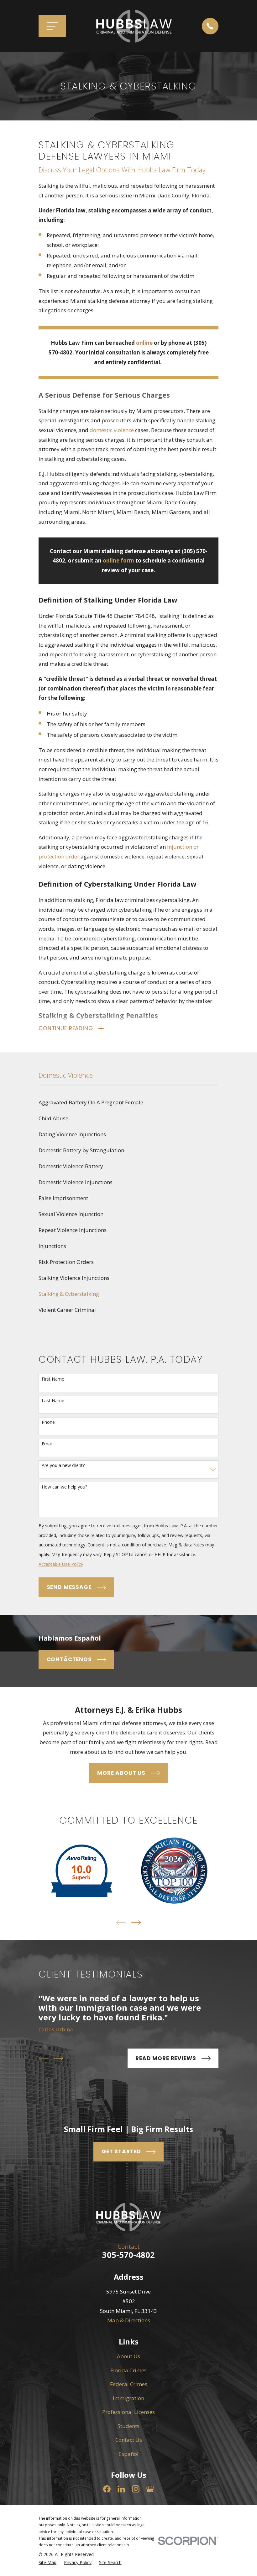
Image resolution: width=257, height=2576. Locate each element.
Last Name (53, 1401)
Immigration (128, 2398)
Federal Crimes (129, 2384)
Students (128, 2426)
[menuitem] (128, 1103)
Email (47, 1444)
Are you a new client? (63, 1466)
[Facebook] (107, 2489)
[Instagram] (136, 2489)
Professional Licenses (128, 2412)
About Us (128, 2356)
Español (128, 2454)
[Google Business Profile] (150, 2489)
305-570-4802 (128, 2255)
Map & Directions (129, 2320)
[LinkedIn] (121, 2489)
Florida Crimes (128, 2370)
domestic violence (112, 430)
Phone (48, 1422)
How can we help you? (64, 1487)
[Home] (134, 26)
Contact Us (129, 2440)
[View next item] (136, 1923)
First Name (53, 1379)
